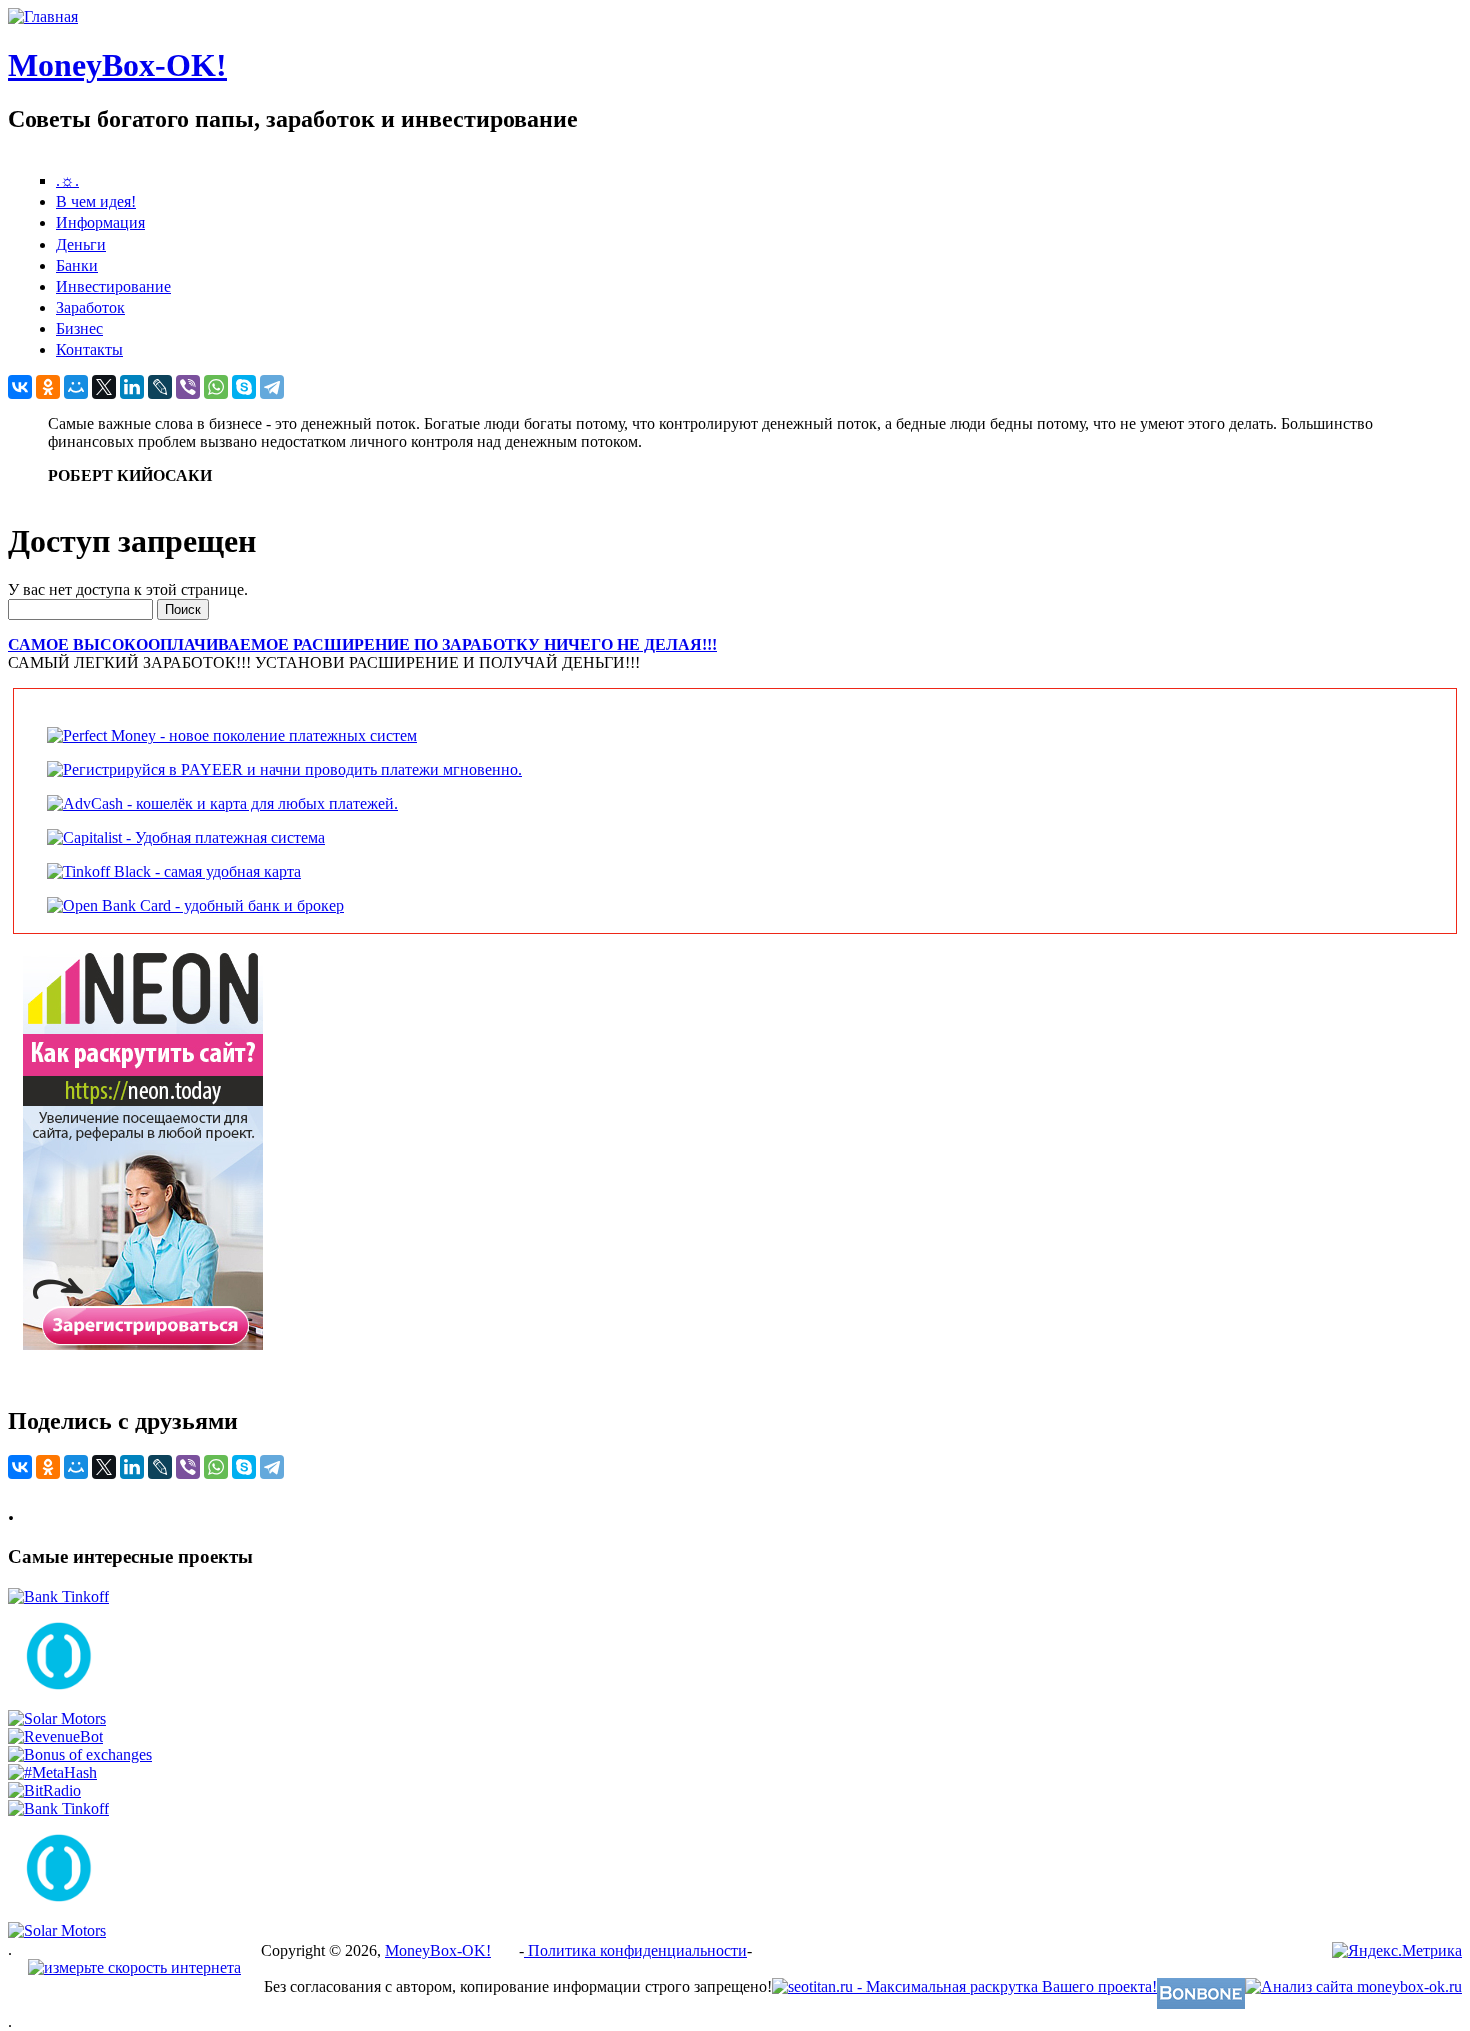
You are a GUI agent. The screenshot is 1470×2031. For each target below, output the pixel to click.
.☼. (67, 180)
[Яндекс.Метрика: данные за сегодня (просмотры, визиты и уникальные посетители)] (1397, 1951)
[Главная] (43, 16)
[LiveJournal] (160, 387)
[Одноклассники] (48, 387)
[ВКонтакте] (20, 387)
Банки (77, 265)
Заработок (90, 307)
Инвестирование (113, 286)
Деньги (81, 244)
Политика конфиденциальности (635, 1950)
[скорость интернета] (134, 1967)
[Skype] (244, 387)
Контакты (89, 349)
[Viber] (188, 387)
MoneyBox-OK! (117, 65)
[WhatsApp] (216, 387)
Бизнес (79, 328)
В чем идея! (96, 201)
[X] (104, 387)
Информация (100, 222)
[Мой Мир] (76, 387)
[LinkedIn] (132, 387)
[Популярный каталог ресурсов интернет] (1201, 2003)
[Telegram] (272, 387)
